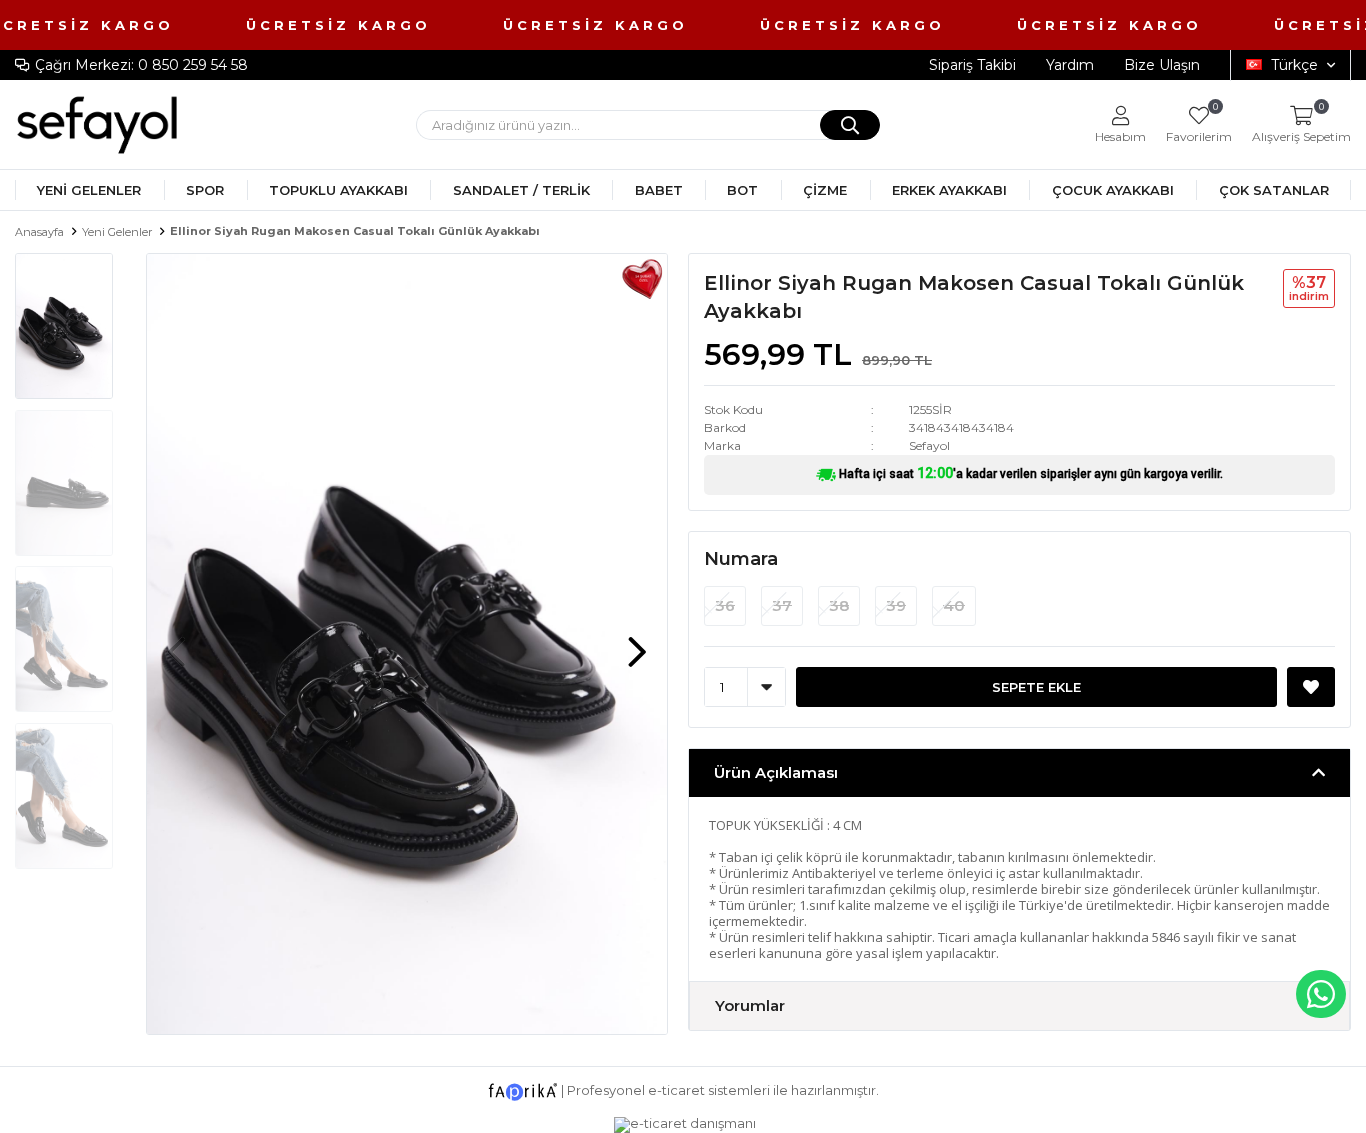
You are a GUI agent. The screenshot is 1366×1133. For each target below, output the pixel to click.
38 (839, 605)
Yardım (1070, 65)
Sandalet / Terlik (521, 190)
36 (725, 605)
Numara (741, 559)
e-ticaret (676, 1090)
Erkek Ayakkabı (949, 190)
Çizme (825, 190)
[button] (637, 642)
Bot (742, 190)
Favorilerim (1199, 124)
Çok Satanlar (1274, 190)
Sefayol (929, 445)
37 (782, 605)
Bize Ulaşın (1162, 65)
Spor (205, 190)
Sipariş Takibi (972, 65)
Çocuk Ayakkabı (1113, 190)
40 (954, 605)
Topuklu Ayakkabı (338, 190)
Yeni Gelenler (89, 190)
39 (896, 605)
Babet (659, 190)
